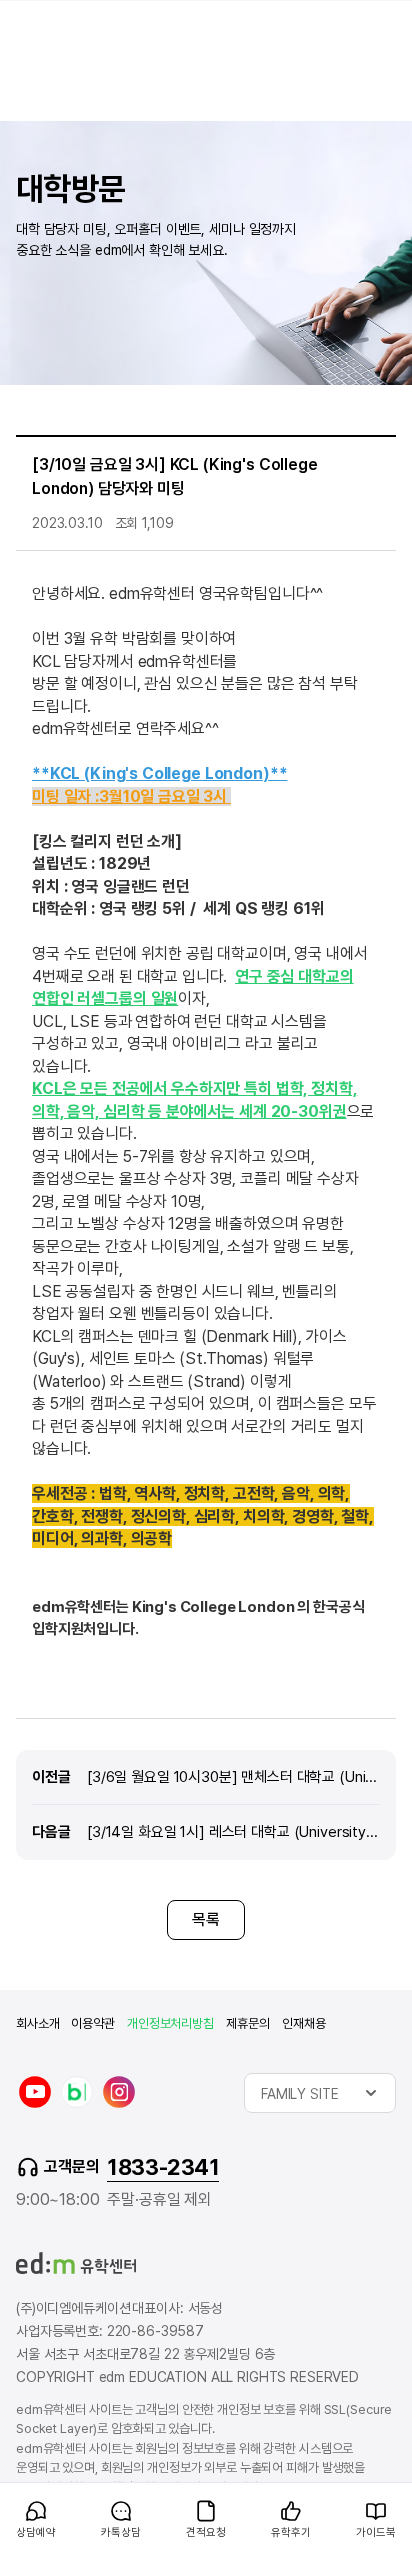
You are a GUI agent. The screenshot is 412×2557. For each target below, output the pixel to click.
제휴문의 (248, 2023)
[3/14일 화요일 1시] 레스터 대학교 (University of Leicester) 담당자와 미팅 (233, 1831)
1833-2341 (163, 2167)
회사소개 (37, 2023)
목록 (206, 1919)
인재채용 (303, 2023)
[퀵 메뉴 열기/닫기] (16, 2493)
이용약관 (92, 2023)
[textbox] (320, 2093)
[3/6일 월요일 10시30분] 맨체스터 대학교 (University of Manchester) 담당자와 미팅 (233, 1776)
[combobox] (320, 2093)
